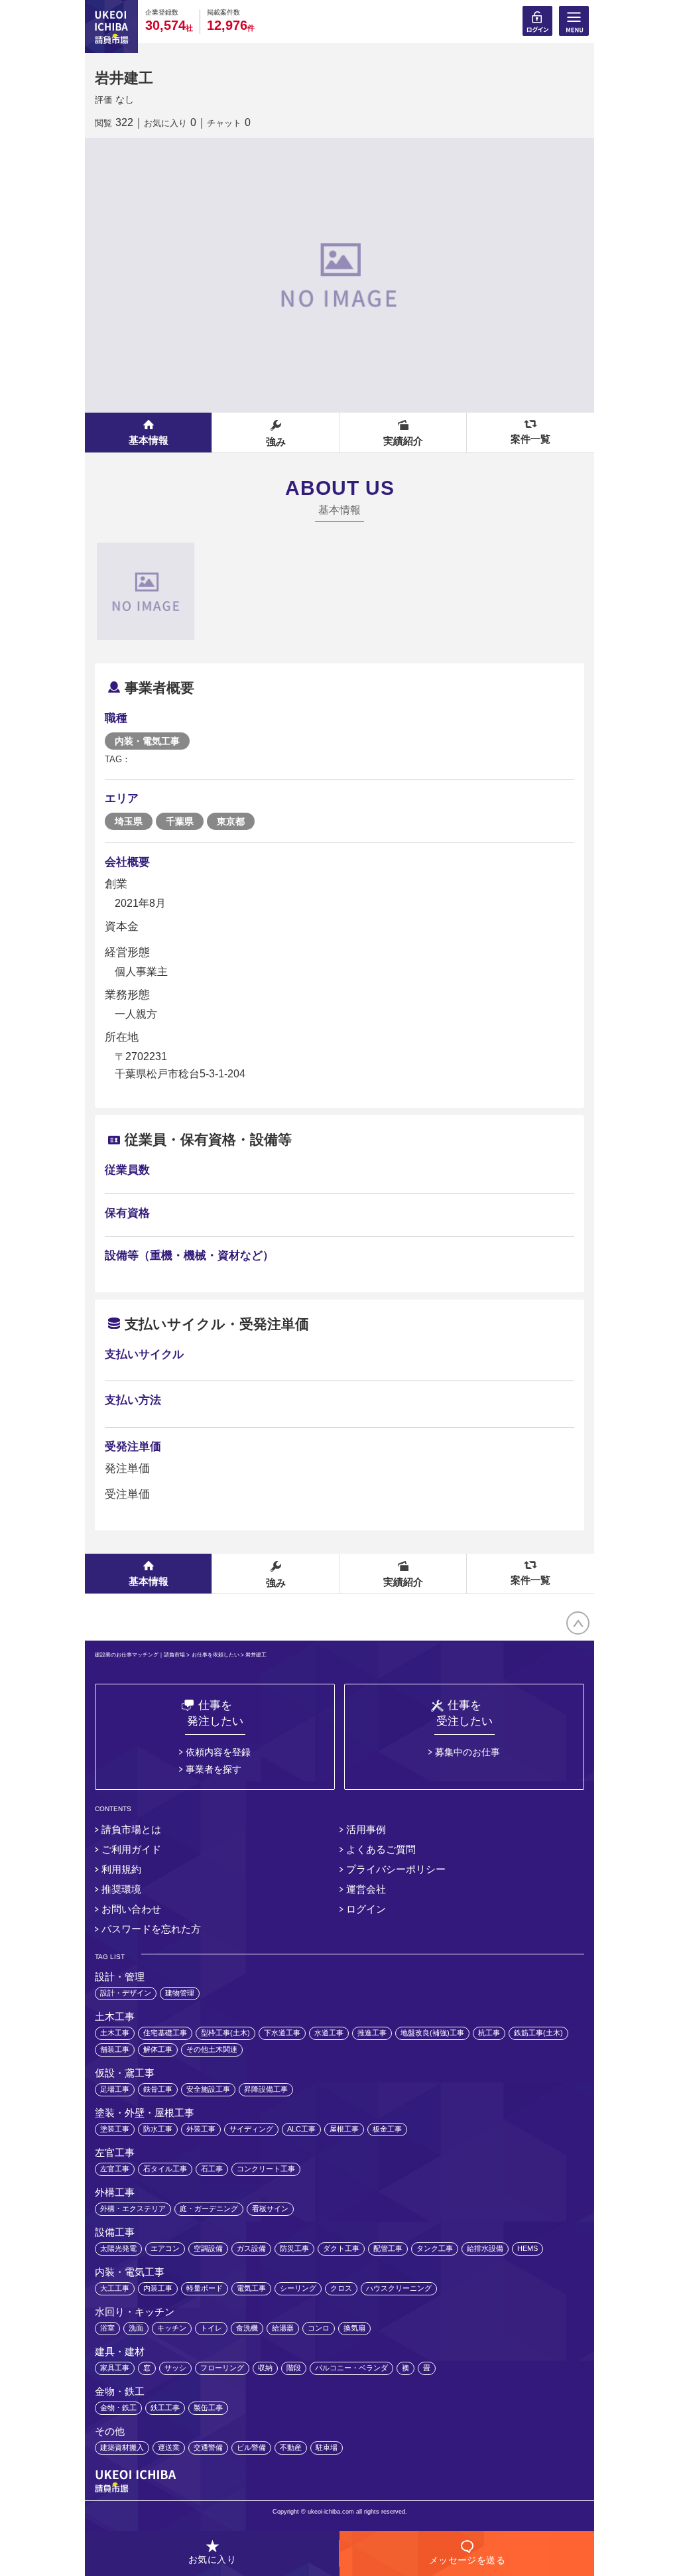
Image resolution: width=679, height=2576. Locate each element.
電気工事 (251, 2288)
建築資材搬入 (122, 2447)
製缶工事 (208, 2407)
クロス (341, 2288)
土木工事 (115, 2033)
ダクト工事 (341, 2248)
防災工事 (294, 2248)
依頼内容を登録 (218, 1752)
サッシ (175, 2368)
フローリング (222, 2368)
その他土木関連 (212, 2049)
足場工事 (115, 2089)
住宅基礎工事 (165, 2033)
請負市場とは (131, 1829)
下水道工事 (282, 2033)
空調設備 (208, 2248)
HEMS (527, 2248)
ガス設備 (251, 2248)
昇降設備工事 (266, 2089)
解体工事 (158, 2049)
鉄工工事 (165, 2407)
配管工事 (388, 2248)
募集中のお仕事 (467, 1752)
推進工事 (372, 2033)
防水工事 (158, 2129)
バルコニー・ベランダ (351, 2368)
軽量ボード (205, 2288)
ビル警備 (251, 2447)
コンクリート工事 (266, 2169)
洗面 (136, 2328)
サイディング (251, 2129)
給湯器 (283, 2328)
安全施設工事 (208, 2089)
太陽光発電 (118, 2248)
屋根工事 (344, 2129)
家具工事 (115, 2368)
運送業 (169, 2447)
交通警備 (208, 2447)
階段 (294, 2368)
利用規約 (121, 1869)
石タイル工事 (165, 2169)
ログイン (366, 1909)
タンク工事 (435, 2248)
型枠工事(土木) (225, 2033)
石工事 (212, 2169)
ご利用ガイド (131, 1849)
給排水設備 (485, 2248)
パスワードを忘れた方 (151, 1929)
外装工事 (201, 2129)
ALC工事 (301, 2129)
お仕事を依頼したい (216, 1655)
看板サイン (270, 2208)
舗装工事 (115, 2049)
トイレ (211, 2328)
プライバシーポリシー (396, 1869)
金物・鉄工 (118, 2407)
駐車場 (327, 2447)
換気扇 (354, 2328)
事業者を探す (214, 1769)
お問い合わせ (131, 1909)
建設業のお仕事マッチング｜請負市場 (140, 1655)
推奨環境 (121, 1889)
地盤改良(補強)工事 (432, 2033)
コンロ (319, 2328)
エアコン (165, 2248)
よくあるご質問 (381, 1849)
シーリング (298, 2288)
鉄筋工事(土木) (538, 2033)
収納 (265, 2368)
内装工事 (158, 2288)
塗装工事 (115, 2129)
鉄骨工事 (158, 2089)
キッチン (172, 2328)
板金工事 (387, 2129)
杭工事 (489, 2033)
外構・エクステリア (133, 2208)
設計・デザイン (126, 1993)
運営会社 (366, 1889)
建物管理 (180, 1993)
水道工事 (329, 2033)
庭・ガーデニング (209, 2208)
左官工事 (115, 2169)
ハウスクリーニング (399, 2288)
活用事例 (366, 1829)
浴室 (107, 2328)
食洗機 (247, 2328)
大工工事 (115, 2288)
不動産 (291, 2447)
